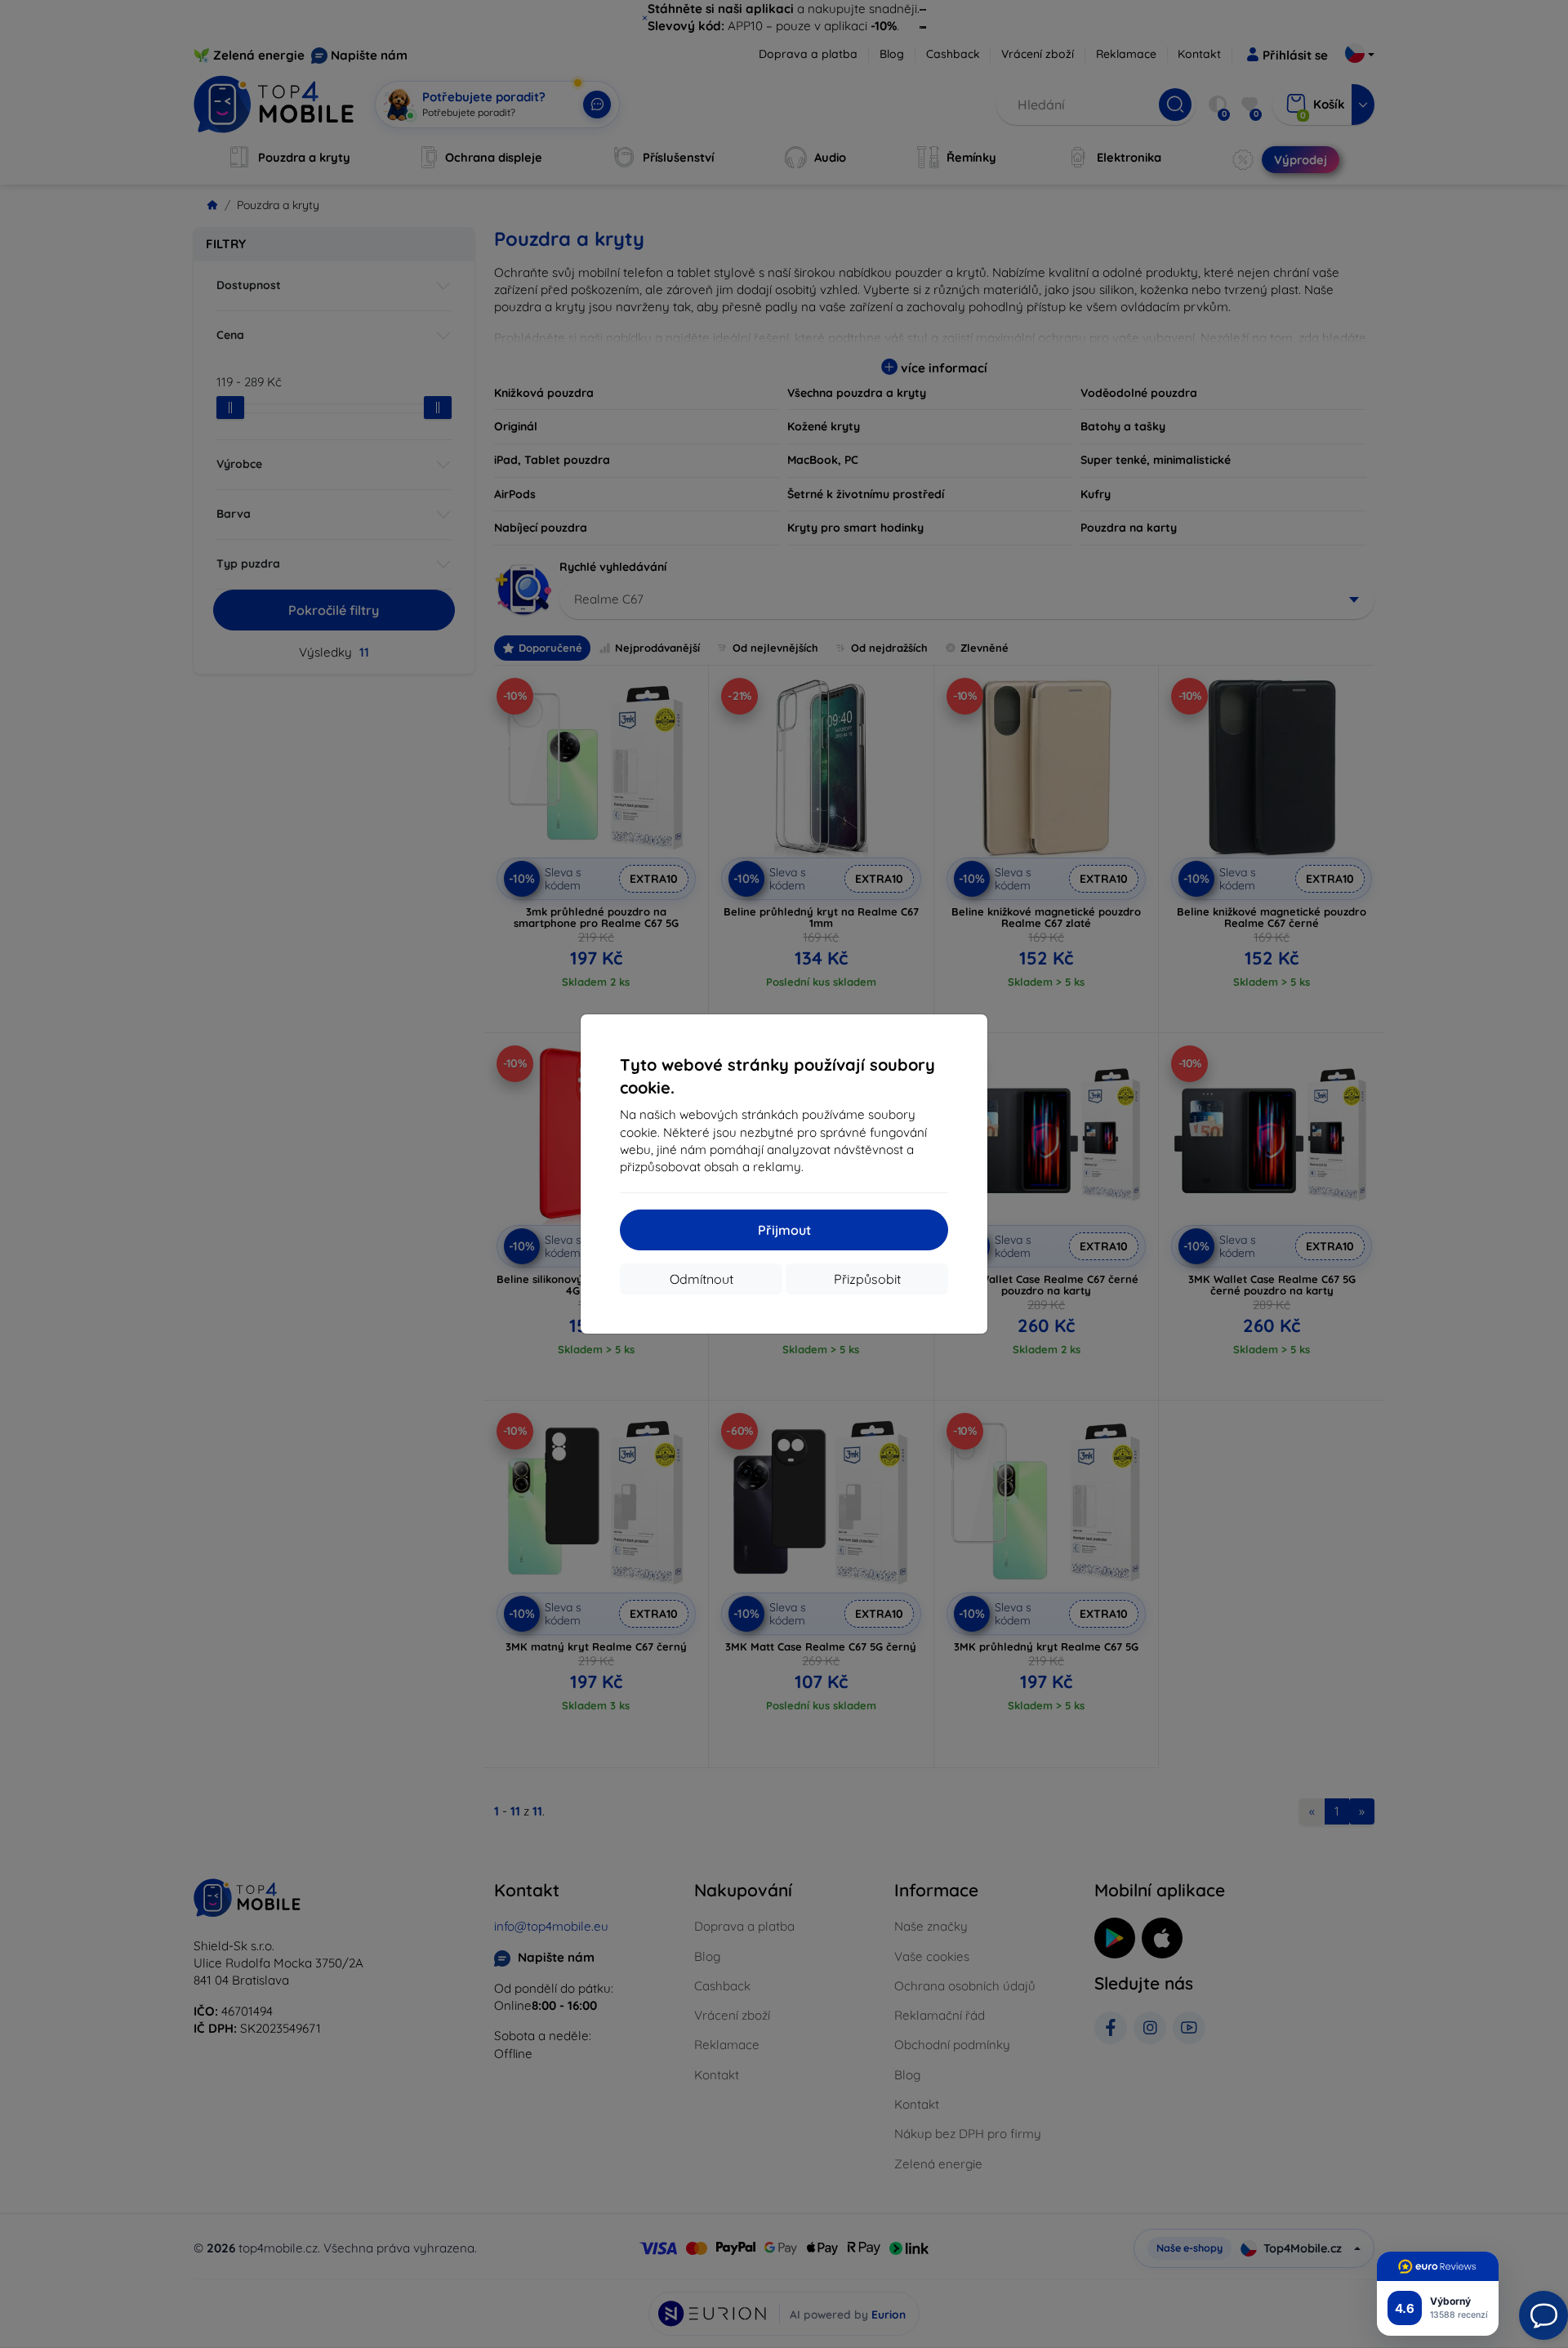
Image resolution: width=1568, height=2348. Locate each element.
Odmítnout (702, 1279)
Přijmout (784, 1230)
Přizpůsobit (867, 1279)
